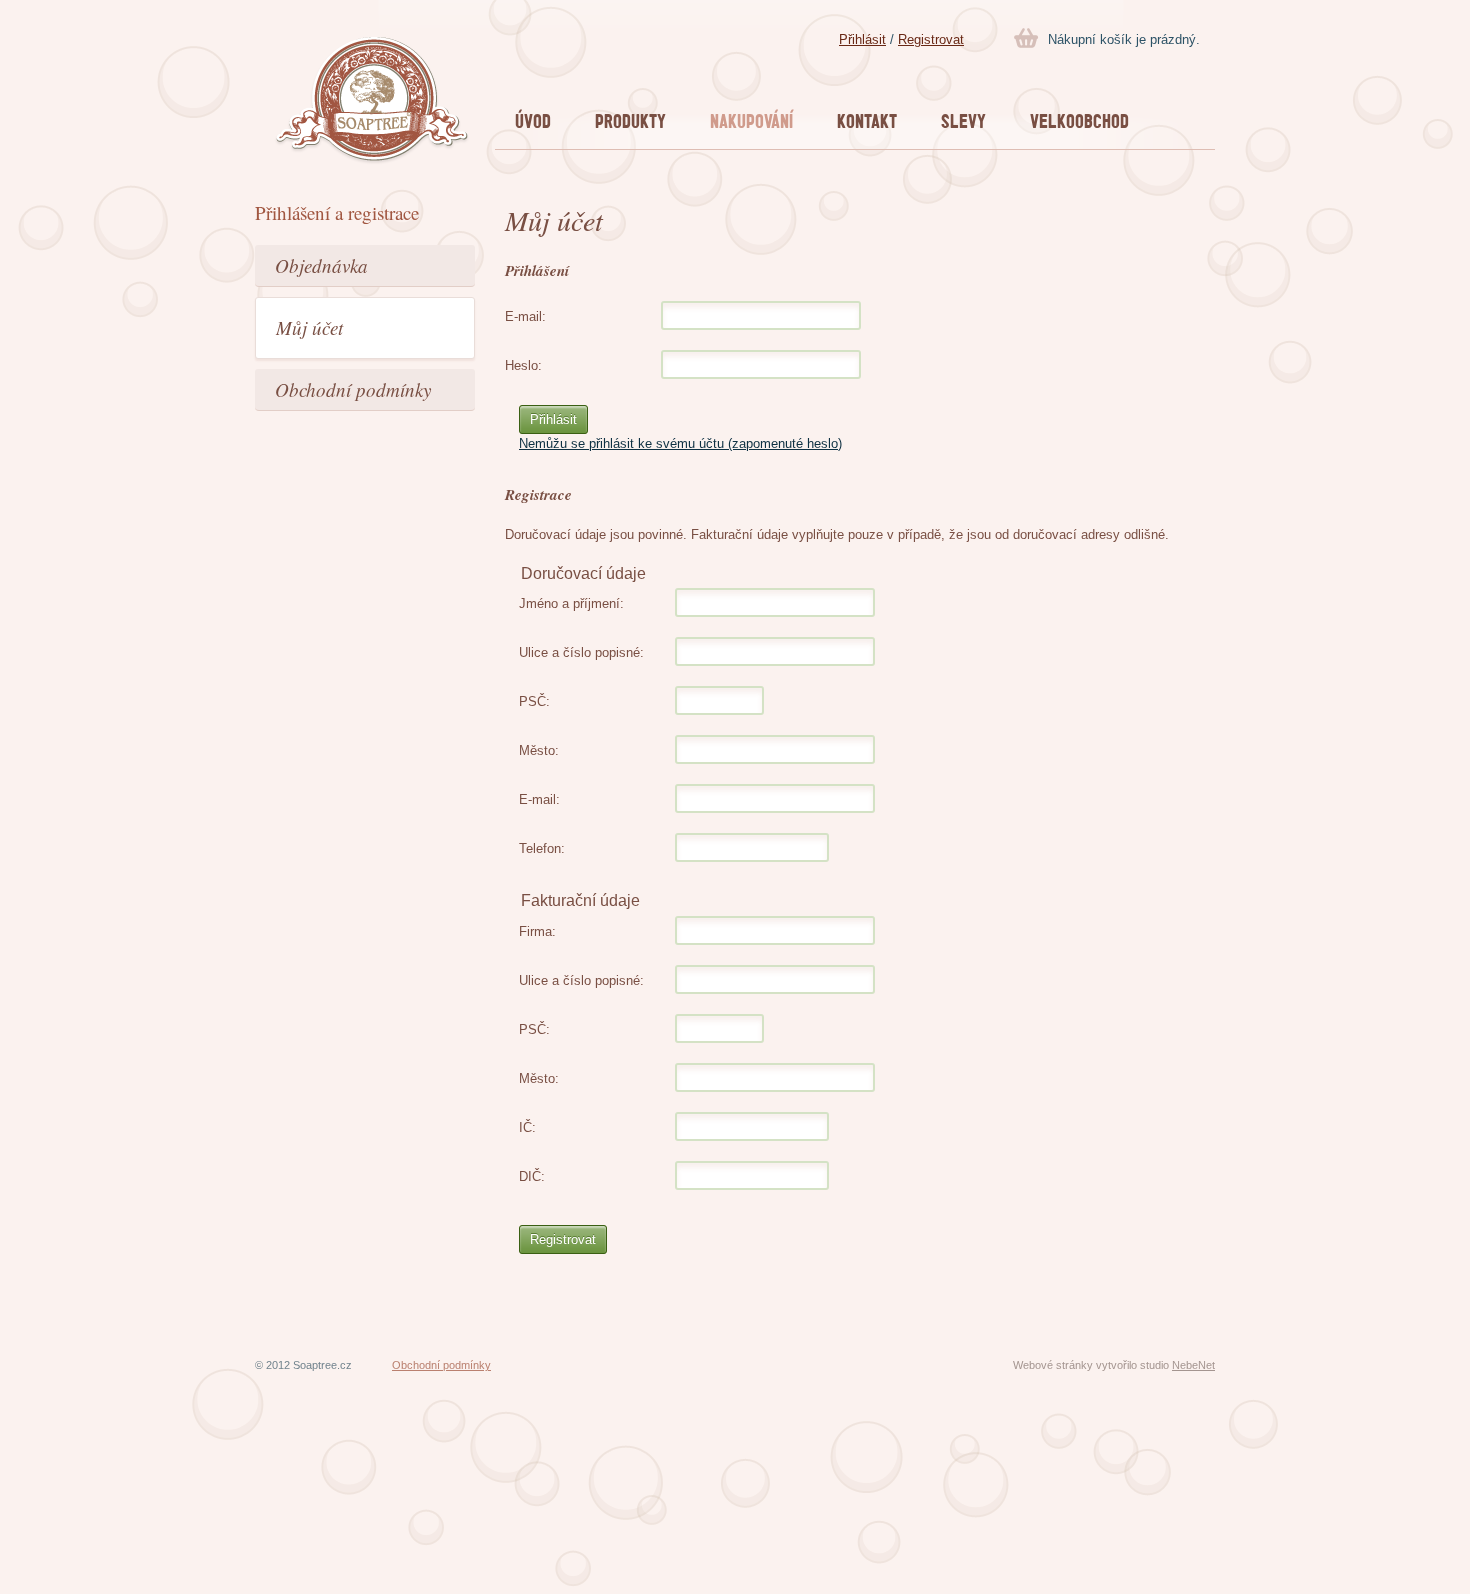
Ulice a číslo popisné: (581, 652)
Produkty (630, 120)
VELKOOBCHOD (1079, 120)
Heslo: (523, 365)
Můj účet (309, 327)
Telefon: (542, 848)
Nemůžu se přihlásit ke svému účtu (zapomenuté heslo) (680, 443)
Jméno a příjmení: (571, 603)
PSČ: (534, 701)
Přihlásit (862, 39)
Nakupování (751, 120)
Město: (539, 750)
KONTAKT (867, 120)
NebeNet (1193, 1365)
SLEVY (963, 120)
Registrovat (931, 39)
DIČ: (532, 1176)
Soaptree (372, 101)
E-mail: (525, 316)
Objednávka (321, 265)
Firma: (537, 931)
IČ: (527, 1127)
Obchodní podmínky (353, 389)
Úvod (533, 120)
